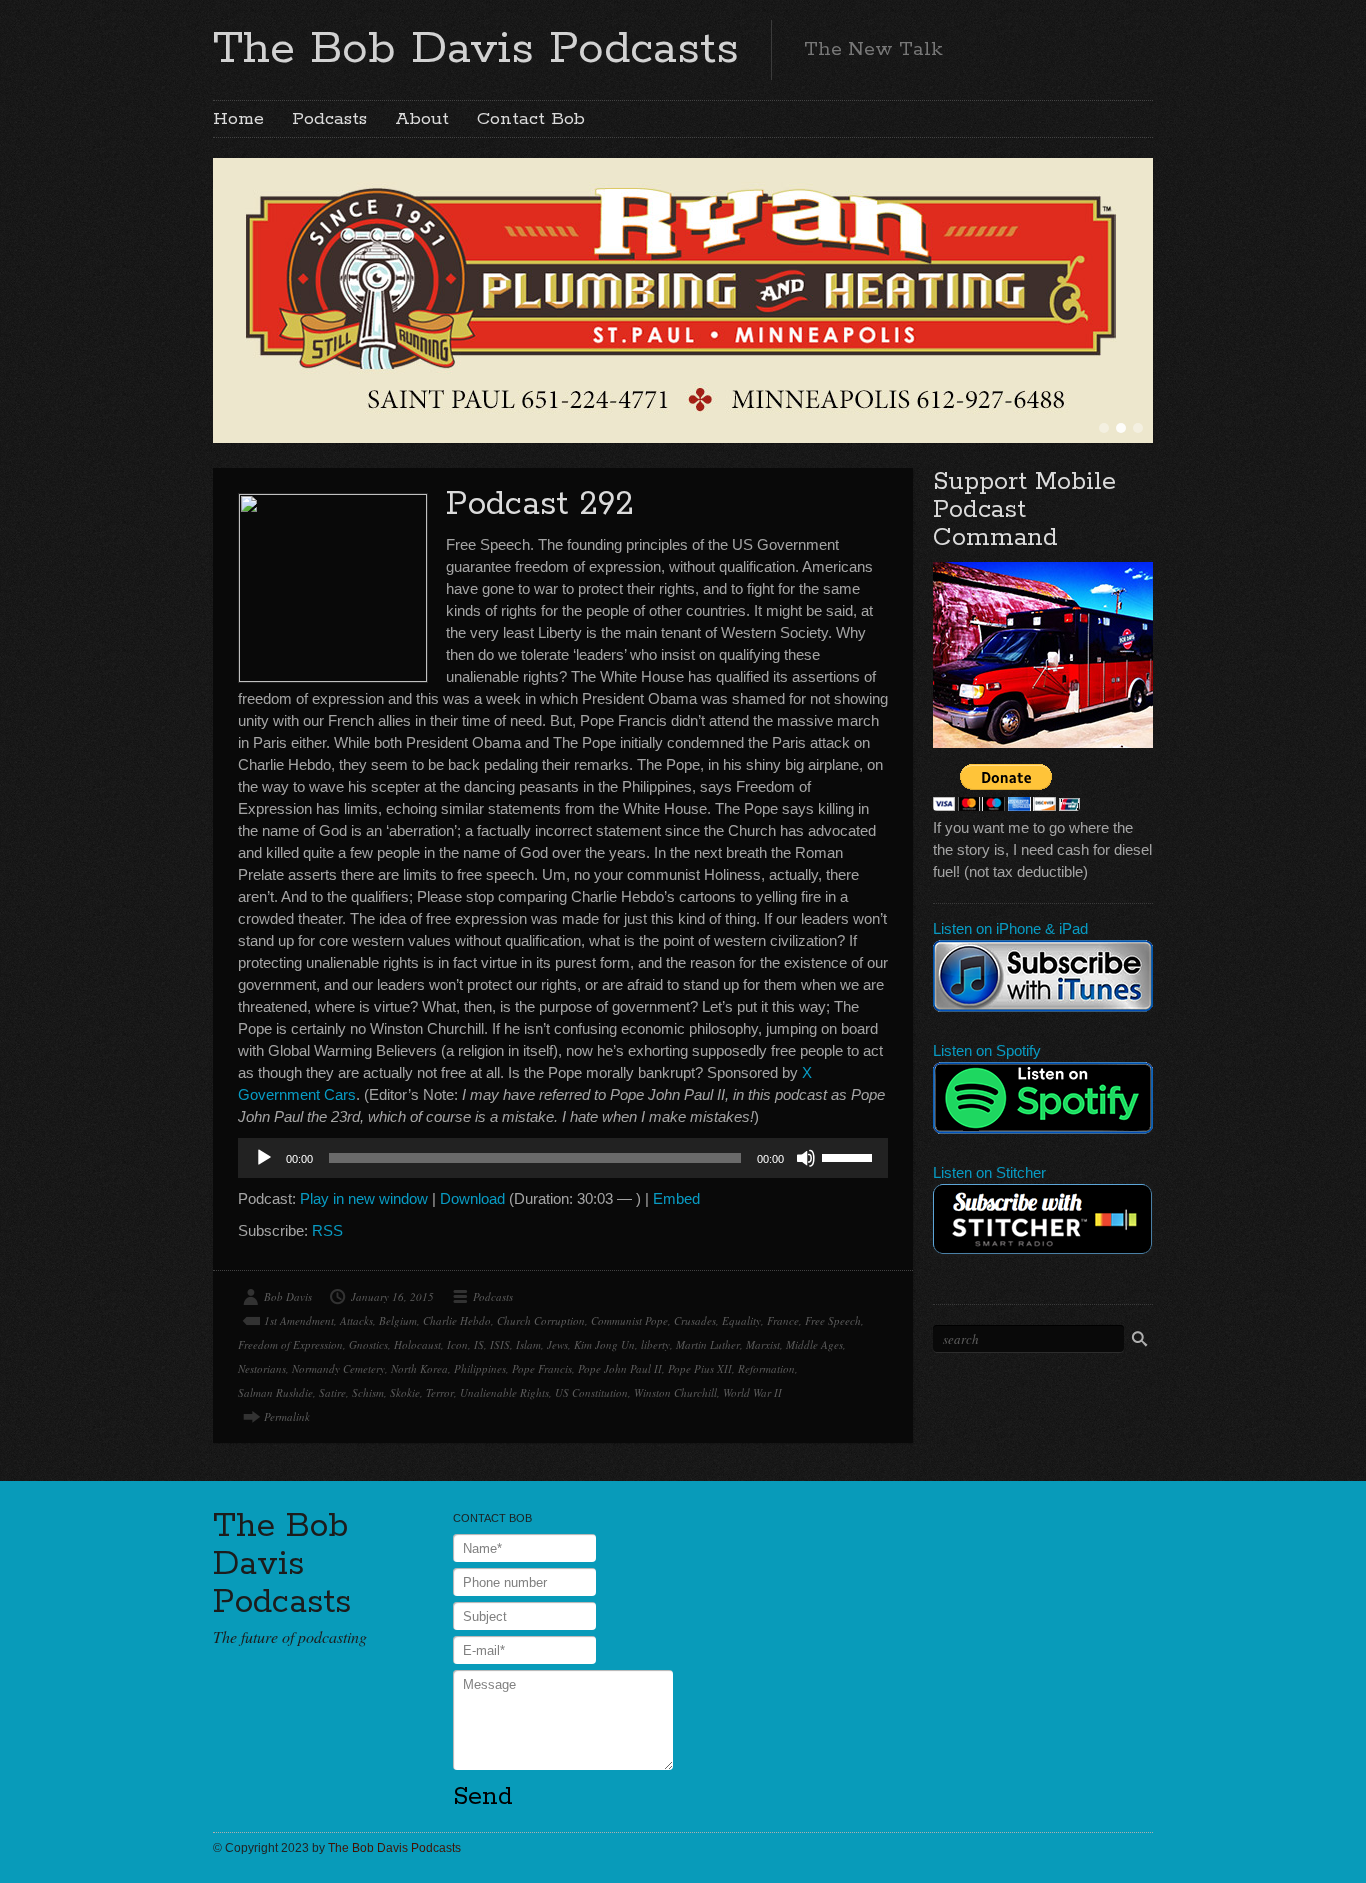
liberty (655, 1344)
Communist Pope (629, 1320)
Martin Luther (708, 1344)
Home (238, 119)
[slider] (850, 1156)
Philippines (480, 1368)
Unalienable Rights (504, 1392)
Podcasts (329, 119)
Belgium (398, 1320)
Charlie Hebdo (457, 1320)
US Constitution (591, 1392)
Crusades (695, 1320)
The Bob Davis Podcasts (476, 49)
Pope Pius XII (700, 1368)
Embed (676, 1198)
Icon (457, 1344)
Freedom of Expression (290, 1344)
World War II (752, 1392)
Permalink (287, 1416)
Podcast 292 (540, 504)
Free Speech (833, 1320)
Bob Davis (288, 1296)
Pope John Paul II (620, 1368)
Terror (440, 1392)
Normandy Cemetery (338, 1368)
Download (472, 1198)
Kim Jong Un (604, 1344)
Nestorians (262, 1368)
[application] (563, 1158)
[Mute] (806, 1158)
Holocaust (417, 1344)
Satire (332, 1392)
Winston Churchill (675, 1392)
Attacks (356, 1320)
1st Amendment (299, 1320)
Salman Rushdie (275, 1392)
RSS (327, 1230)
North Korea (419, 1368)
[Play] (264, 1158)
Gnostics (368, 1344)
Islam (528, 1344)
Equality (741, 1320)
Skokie (405, 1392)
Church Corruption (541, 1320)
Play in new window (364, 1198)
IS (479, 1344)
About (422, 119)
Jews (557, 1344)
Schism (368, 1392)
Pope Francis (542, 1368)
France (783, 1320)
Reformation (766, 1368)
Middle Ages (814, 1344)
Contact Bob (531, 119)
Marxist (763, 1344)
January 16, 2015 (392, 1296)
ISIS (500, 1344)
